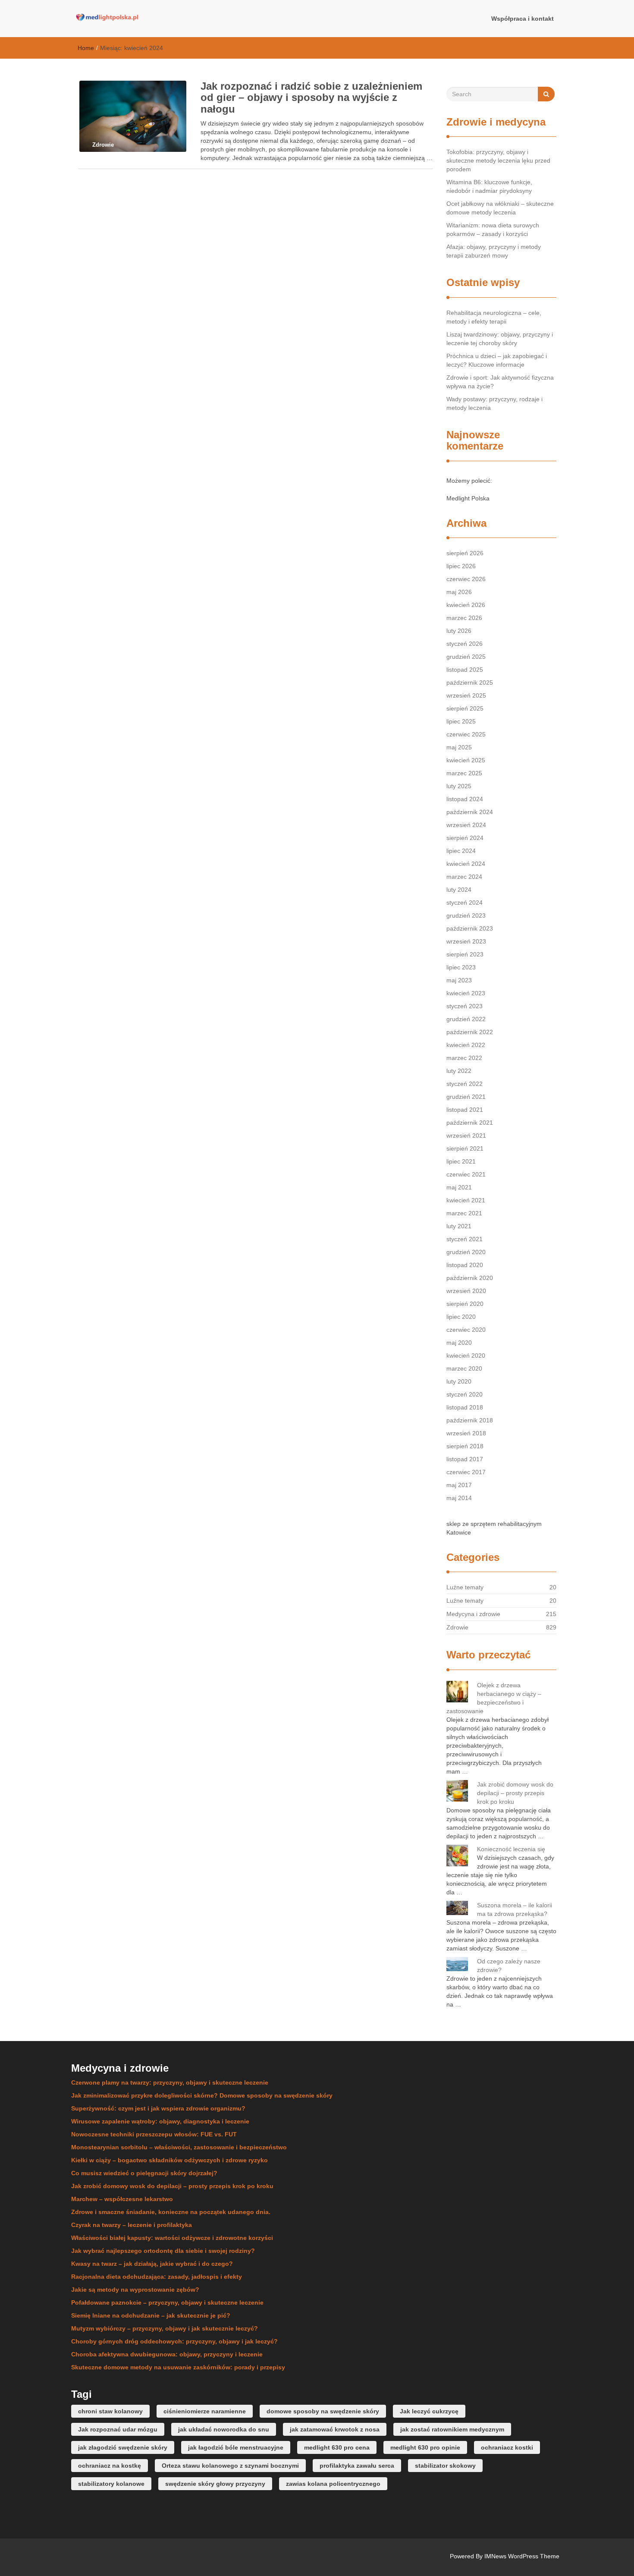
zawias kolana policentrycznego (333, 2484)
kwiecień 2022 (466, 1045)
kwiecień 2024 (466, 864)
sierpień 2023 (465, 954)
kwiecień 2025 (466, 760)
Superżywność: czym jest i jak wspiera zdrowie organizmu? (158, 2108)
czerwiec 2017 (466, 1472)
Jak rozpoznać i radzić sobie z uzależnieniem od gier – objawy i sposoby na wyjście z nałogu (311, 98)
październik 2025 (470, 683)
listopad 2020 (465, 1265)
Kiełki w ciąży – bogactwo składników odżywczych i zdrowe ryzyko (169, 2160)
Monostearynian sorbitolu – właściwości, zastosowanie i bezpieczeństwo (179, 2147)
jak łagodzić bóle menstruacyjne (236, 2447)
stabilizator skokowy (445, 2466)
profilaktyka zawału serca (357, 2466)
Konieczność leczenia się (511, 1849)
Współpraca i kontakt (523, 19)
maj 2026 (459, 592)
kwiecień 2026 (466, 605)
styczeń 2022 (465, 1084)
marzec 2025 (464, 773)
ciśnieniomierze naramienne (205, 2411)
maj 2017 (459, 1485)
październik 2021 (470, 1123)
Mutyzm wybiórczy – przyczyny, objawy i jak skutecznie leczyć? (165, 2328)
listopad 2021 (465, 1110)
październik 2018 (470, 1420)
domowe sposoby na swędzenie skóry (323, 2411)
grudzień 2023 (466, 915)
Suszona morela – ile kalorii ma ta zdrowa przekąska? (515, 1909)
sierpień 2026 (465, 553)
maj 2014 (459, 1498)
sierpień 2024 (465, 838)
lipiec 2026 (461, 566)
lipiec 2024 (461, 851)
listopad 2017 (465, 1459)
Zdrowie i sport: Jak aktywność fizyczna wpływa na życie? (500, 382)
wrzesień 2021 (466, 1135)
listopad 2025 (465, 670)
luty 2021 (459, 1226)
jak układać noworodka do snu (224, 2429)
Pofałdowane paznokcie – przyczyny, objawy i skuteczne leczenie (167, 2302)
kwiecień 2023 (466, 993)
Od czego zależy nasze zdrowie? (509, 1966)
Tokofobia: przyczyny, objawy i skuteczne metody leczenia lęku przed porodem (498, 160)
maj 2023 (459, 980)
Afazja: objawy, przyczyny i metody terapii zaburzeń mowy (494, 251)
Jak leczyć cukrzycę (429, 2411)
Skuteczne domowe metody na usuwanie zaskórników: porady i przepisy (178, 2367)
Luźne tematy (465, 1587)
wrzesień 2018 (466, 1433)
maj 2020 (459, 1343)
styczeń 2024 (465, 903)
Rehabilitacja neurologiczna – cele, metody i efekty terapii (494, 317)
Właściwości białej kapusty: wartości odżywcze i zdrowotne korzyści (172, 2238)
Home (86, 48)
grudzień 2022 (466, 1019)
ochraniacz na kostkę (110, 2466)
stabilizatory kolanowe (111, 2484)
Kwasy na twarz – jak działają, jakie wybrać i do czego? (152, 2264)
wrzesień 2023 (466, 941)
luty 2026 (459, 631)
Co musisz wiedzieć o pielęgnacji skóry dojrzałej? (144, 2173)
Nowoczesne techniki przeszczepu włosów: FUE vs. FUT (154, 2134)
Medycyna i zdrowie (473, 1614)
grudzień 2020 (466, 1252)
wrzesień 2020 (466, 1291)
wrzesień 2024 (466, 825)
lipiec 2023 (461, 967)
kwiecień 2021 (466, 1200)
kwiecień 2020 (466, 1356)
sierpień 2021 (465, 1148)
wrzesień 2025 (466, 695)
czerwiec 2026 (466, 579)
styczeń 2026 (465, 644)
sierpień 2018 (465, 1446)
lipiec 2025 (461, 721)
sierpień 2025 (465, 708)
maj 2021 (459, 1187)
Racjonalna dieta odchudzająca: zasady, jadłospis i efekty (157, 2277)
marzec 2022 (464, 1058)
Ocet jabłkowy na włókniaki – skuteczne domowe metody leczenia (500, 208)
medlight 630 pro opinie (425, 2447)
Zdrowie (457, 1627)
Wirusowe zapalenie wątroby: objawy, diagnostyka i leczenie (160, 2121)
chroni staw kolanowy (110, 2411)
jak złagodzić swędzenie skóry (123, 2447)
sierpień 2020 (465, 1304)
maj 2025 (459, 747)
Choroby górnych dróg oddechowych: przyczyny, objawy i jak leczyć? (174, 2341)
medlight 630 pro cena (337, 2447)
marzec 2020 (464, 1368)
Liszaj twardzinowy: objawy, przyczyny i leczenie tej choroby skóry (500, 339)
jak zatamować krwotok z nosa (335, 2429)
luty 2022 (459, 1071)
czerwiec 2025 (466, 734)
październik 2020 (470, 1278)
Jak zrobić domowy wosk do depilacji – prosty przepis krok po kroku (515, 1793)
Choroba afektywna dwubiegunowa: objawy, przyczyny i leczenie (167, 2354)
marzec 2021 (464, 1213)
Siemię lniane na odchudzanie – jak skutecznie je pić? (151, 2315)
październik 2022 (470, 1032)
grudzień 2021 (466, 1097)
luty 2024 (459, 890)
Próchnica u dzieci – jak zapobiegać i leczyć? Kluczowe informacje (497, 360)
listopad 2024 (465, 799)
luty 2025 (459, 786)
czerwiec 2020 (466, 1330)
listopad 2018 (465, 1407)
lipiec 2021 (461, 1161)
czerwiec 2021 (466, 1174)
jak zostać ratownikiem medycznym (452, 2429)
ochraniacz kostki (507, 2447)
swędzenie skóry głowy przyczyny (215, 2484)
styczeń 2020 (465, 1394)
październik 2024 (470, 812)
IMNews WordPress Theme (522, 2556)
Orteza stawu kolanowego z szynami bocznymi (230, 2466)
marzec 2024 (464, 877)
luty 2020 (459, 1381)
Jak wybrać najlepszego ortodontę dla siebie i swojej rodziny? (163, 2251)
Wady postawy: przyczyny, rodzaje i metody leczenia (494, 403)
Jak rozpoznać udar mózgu (118, 2429)
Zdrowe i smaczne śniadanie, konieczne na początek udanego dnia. (171, 2212)
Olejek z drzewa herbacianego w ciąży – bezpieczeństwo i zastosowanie (494, 1698)
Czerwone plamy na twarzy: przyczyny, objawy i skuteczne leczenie (170, 2082)
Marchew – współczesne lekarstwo (122, 2199)
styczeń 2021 (465, 1239)
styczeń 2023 (465, 1006)
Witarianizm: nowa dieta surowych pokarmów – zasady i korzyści (493, 230)
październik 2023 (470, 928)
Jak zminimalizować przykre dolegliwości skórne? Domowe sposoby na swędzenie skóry (202, 2095)
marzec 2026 (464, 618)
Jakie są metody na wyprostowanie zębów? (135, 2290)
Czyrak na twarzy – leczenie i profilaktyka (132, 2225)
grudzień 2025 (466, 657)
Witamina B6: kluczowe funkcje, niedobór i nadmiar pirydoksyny (489, 186)
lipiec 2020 (461, 1317)
